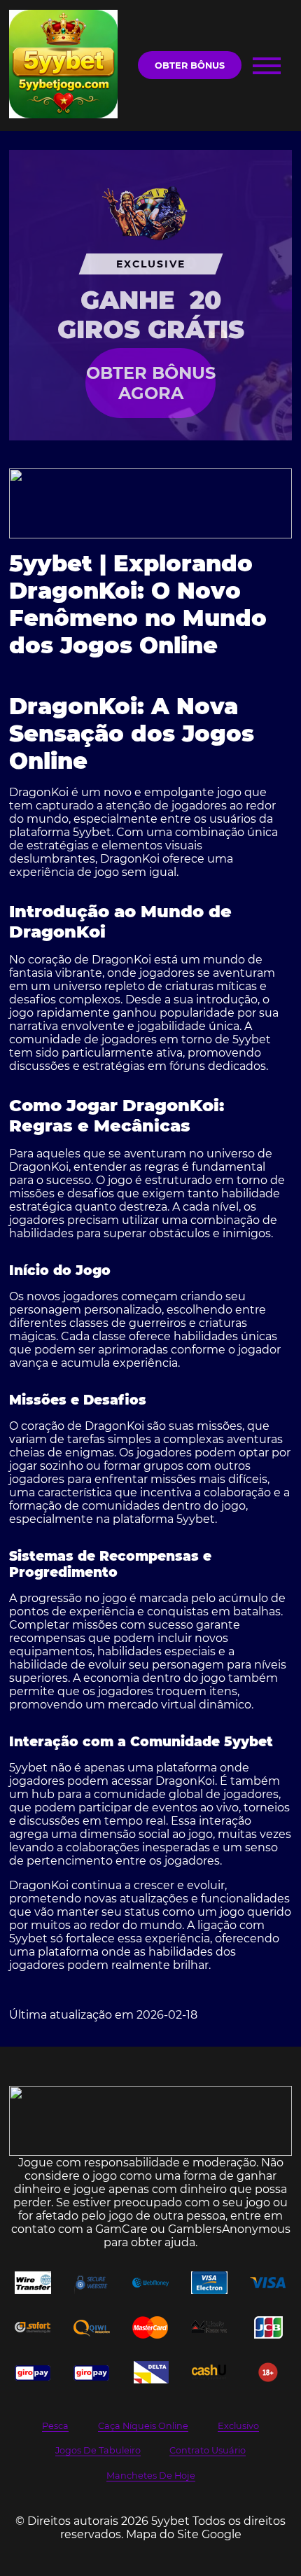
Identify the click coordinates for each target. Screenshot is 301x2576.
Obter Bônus (190, 65)
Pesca (55, 2426)
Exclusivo (238, 2426)
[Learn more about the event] (150, 503)
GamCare (121, 2229)
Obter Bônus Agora (151, 383)
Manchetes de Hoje (151, 2476)
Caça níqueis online (143, 2426)
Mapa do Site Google (184, 2534)
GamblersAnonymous (229, 2229)
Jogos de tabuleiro (98, 2450)
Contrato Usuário (208, 2450)
